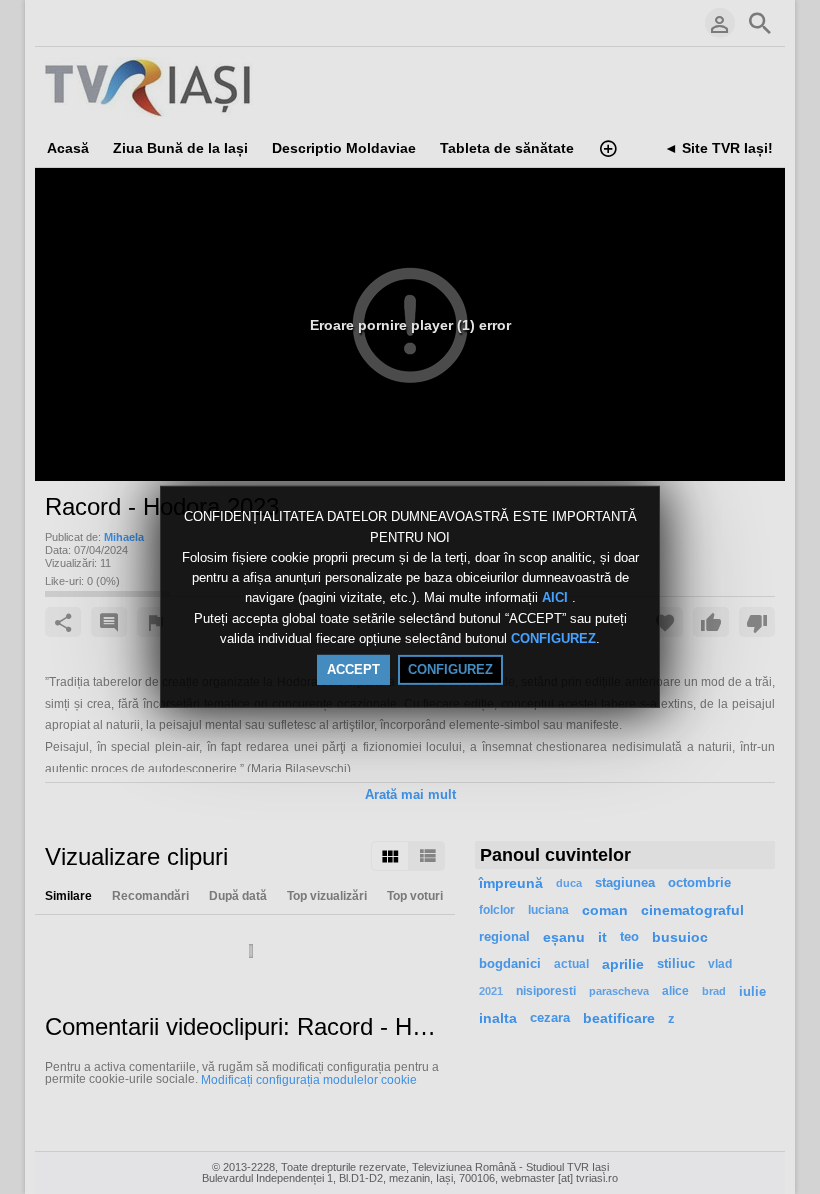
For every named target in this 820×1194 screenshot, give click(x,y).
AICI (557, 598)
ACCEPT (353, 669)
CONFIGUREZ (553, 638)
